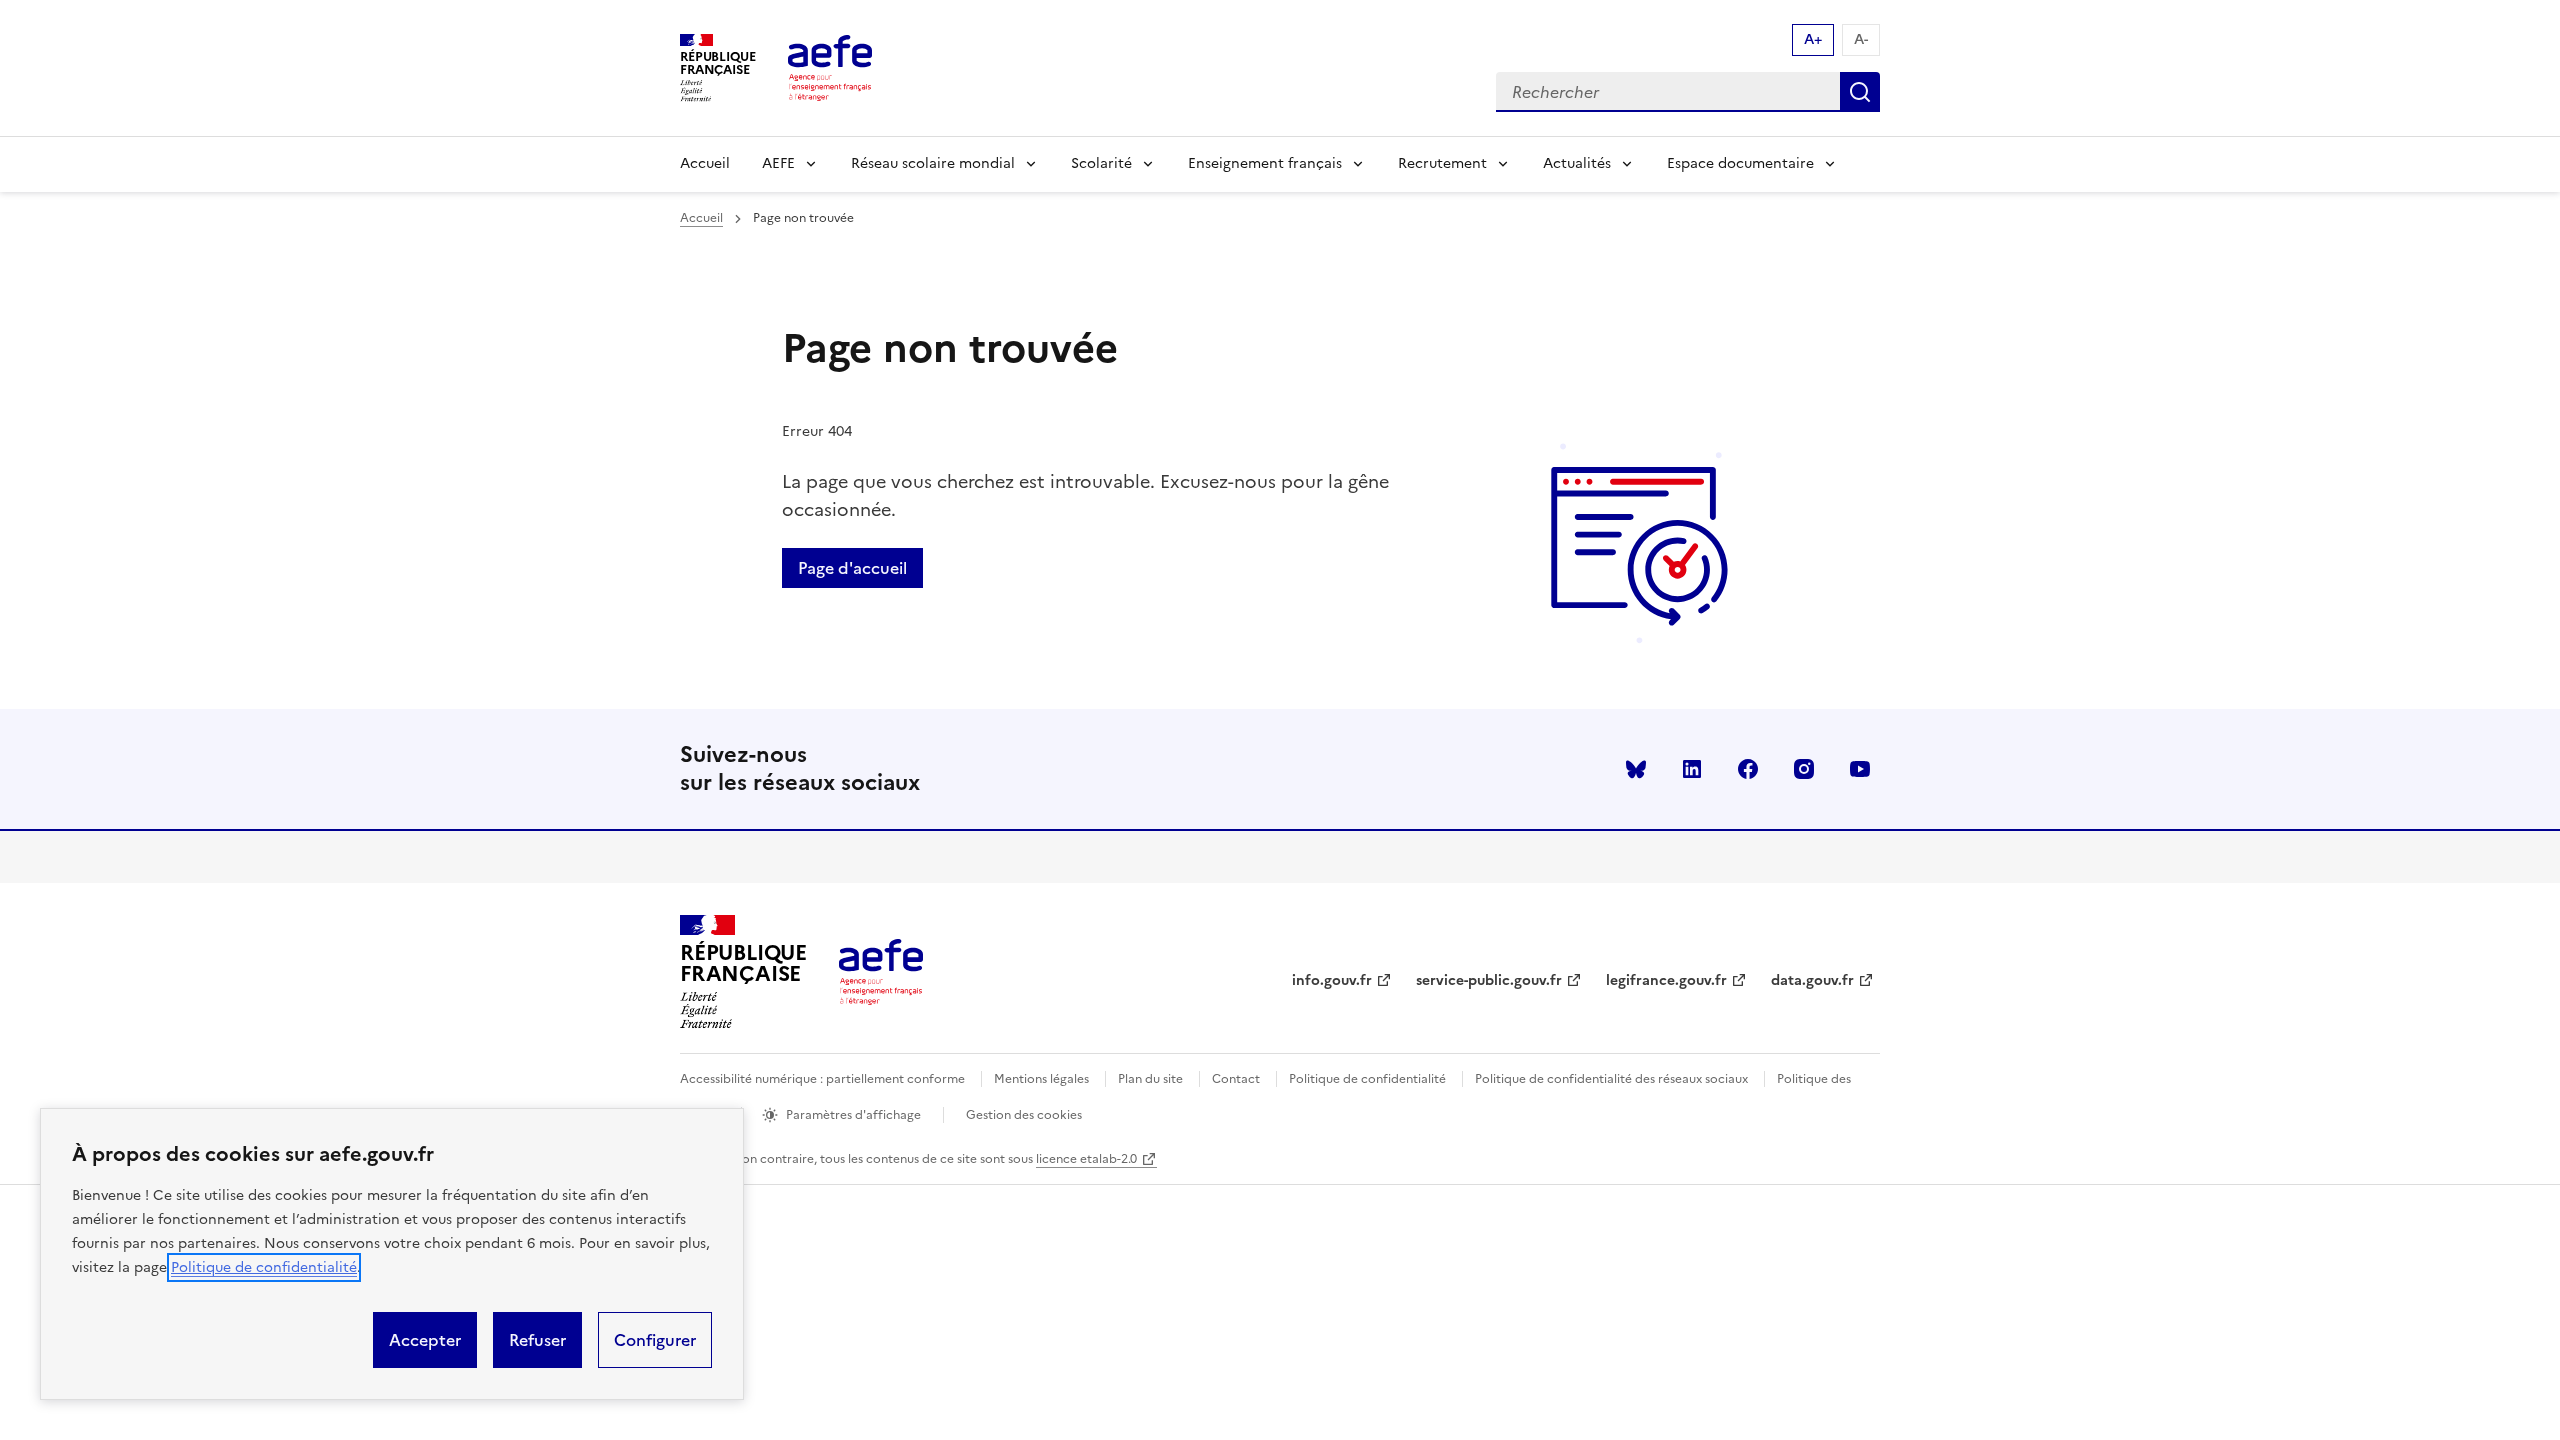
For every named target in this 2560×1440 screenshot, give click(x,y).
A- (1861, 39)
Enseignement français (1265, 163)
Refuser (537, 1340)
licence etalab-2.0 (1086, 1159)
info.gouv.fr (1332, 980)
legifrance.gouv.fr (1666, 980)
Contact (1236, 1079)
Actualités (1577, 163)
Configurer (655, 1340)
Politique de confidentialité (264, 1267)
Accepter (425, 1340)
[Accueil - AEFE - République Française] (830, 68)
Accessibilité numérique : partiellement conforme (822, 1079)
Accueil (705, 163)
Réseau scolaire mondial (933, 163)
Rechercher (1860, 92)
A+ (1813, 39)
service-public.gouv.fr (1489, 980)
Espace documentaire (1740, 163)
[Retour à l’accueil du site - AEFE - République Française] (881, 972)
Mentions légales (1041, 1079)
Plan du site (1150, 1079)
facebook (1748, 769)
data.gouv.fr (1812, 980)
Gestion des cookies (1024, 1115)
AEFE (778, 163)
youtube (1860, 769)
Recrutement (1442, 163)
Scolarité (1101, 163)
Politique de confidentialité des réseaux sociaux (1611, 1079)
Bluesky (1636, 769)
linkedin (1692, 769)
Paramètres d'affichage (853, 1115)
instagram (1804, 769)
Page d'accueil (852, 568)
